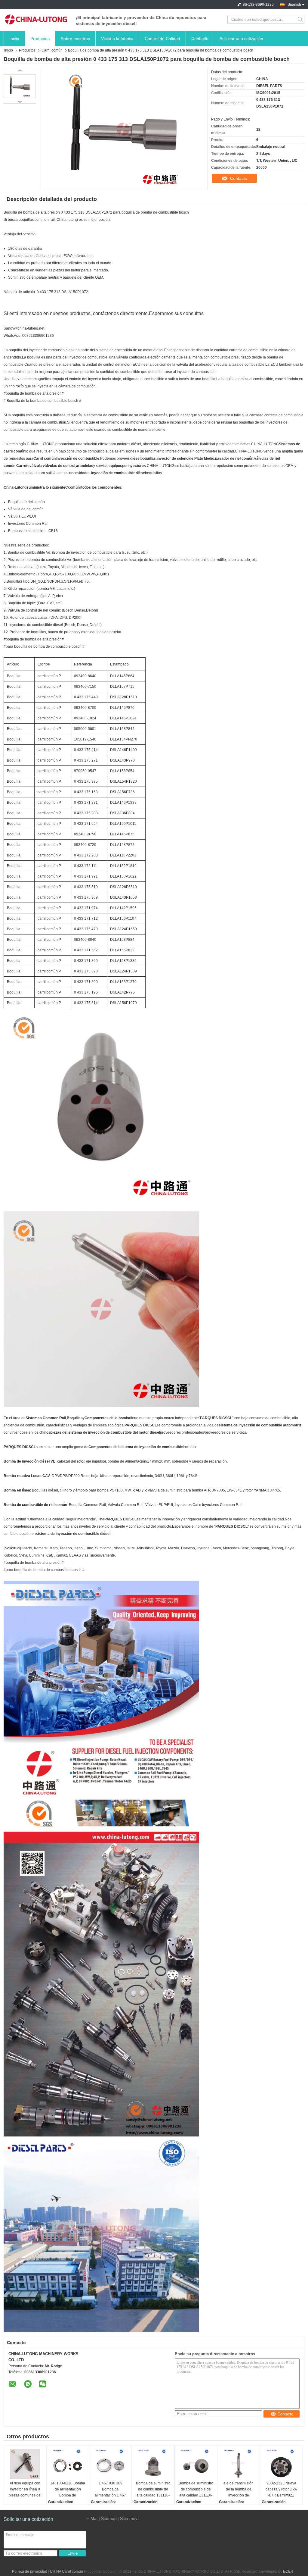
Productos (40, 39)
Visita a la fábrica (117, 39)
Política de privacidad (30, 2571)
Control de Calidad (162, 39)
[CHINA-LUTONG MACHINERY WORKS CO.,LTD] (37, 20)
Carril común (52, 50)
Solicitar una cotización (241, 39)
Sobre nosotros (75, 39)
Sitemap (109, 2518)
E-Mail (92, 2518)
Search (301, 20)
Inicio (14, 39)
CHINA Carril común (66, 2571)
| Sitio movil (128, 2518)
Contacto (200, 39)
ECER (288, 2571)
